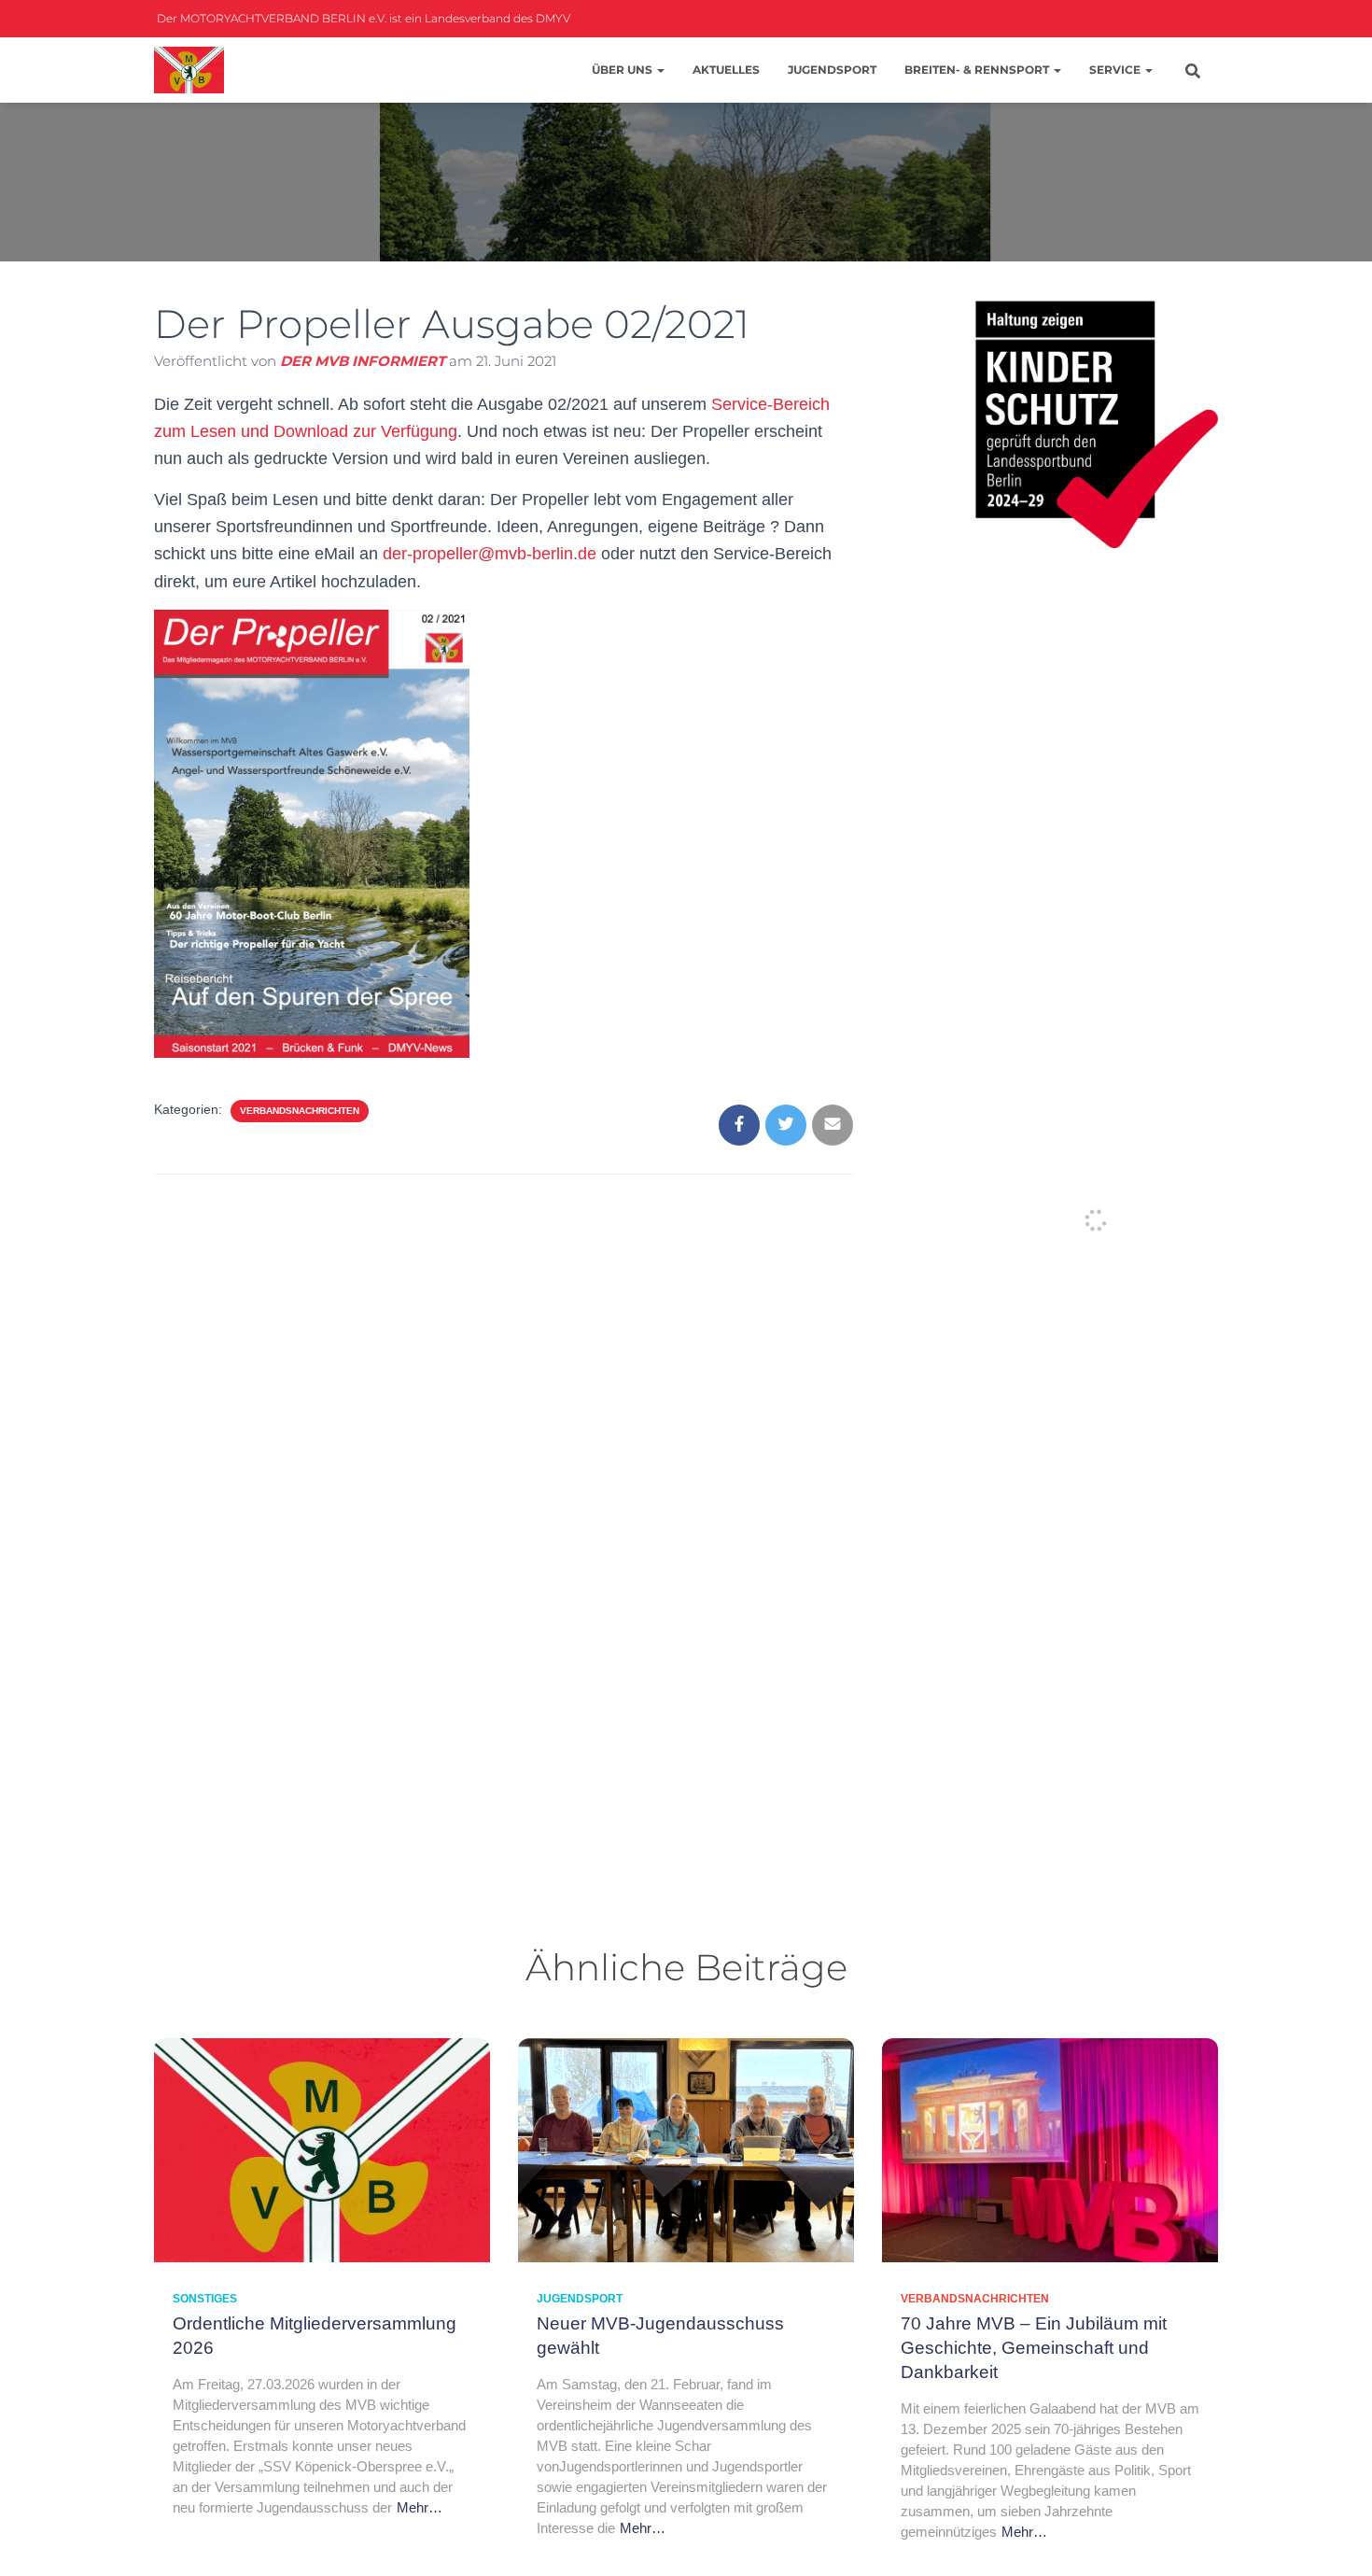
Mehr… (420, 2507)
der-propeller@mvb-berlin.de (490, 554)
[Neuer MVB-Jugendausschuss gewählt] (686, 2148)
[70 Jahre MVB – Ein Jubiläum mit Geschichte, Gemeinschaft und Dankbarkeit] (1050, 2148)
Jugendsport (832, 70)
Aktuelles (726, 70)
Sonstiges (205, 2299)
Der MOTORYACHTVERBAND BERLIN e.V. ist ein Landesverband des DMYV (362, 18)
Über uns (623, 70)
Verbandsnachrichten (300, 1111)
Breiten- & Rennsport (978, 70)
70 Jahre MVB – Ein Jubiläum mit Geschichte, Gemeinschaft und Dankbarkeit (1034, 2348)
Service (1116, 70)
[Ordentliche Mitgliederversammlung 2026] (322, 2148)
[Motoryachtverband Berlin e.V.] (189, 70)
